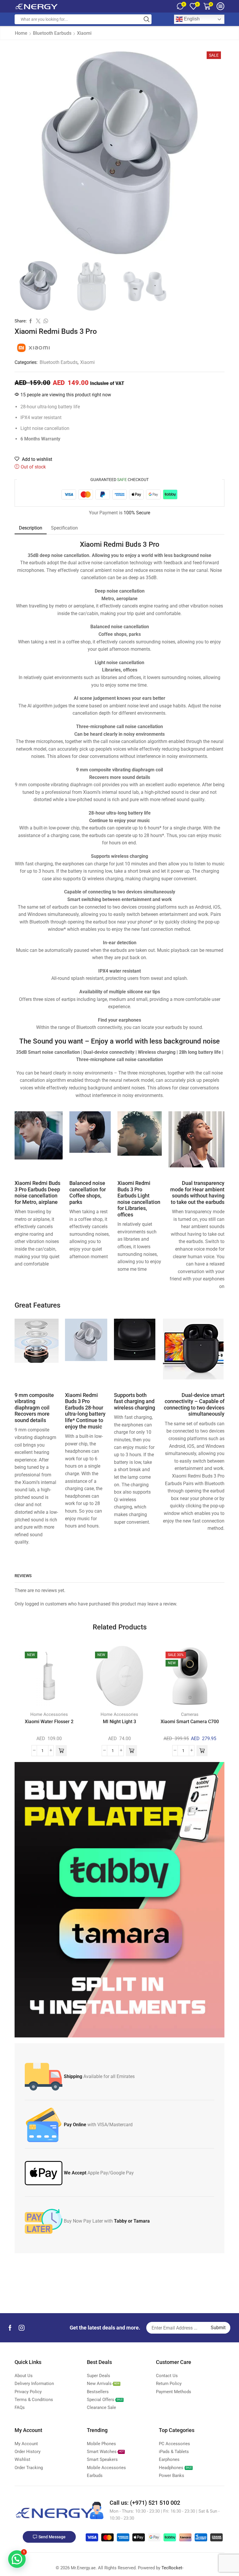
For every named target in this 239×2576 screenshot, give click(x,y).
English (191, 19)
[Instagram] (22, 2328)
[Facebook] (10, 2328)
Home (21, 33)
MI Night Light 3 (119, 1722)
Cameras (190, 1714)
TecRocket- (172, 2568)
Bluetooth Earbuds (52, 33)
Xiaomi (84, 33)
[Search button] (147, 19)
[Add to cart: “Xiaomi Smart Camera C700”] (202, 1751)
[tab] (31, 528)
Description (31, 528)
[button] (17, 2559)
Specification (64, 528)
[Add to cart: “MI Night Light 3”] (131, 1751)
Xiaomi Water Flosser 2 (49, 1722)
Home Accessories (49, 1714)
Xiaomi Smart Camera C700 (190, 1722)
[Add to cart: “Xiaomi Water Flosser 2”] (61, 1751)
